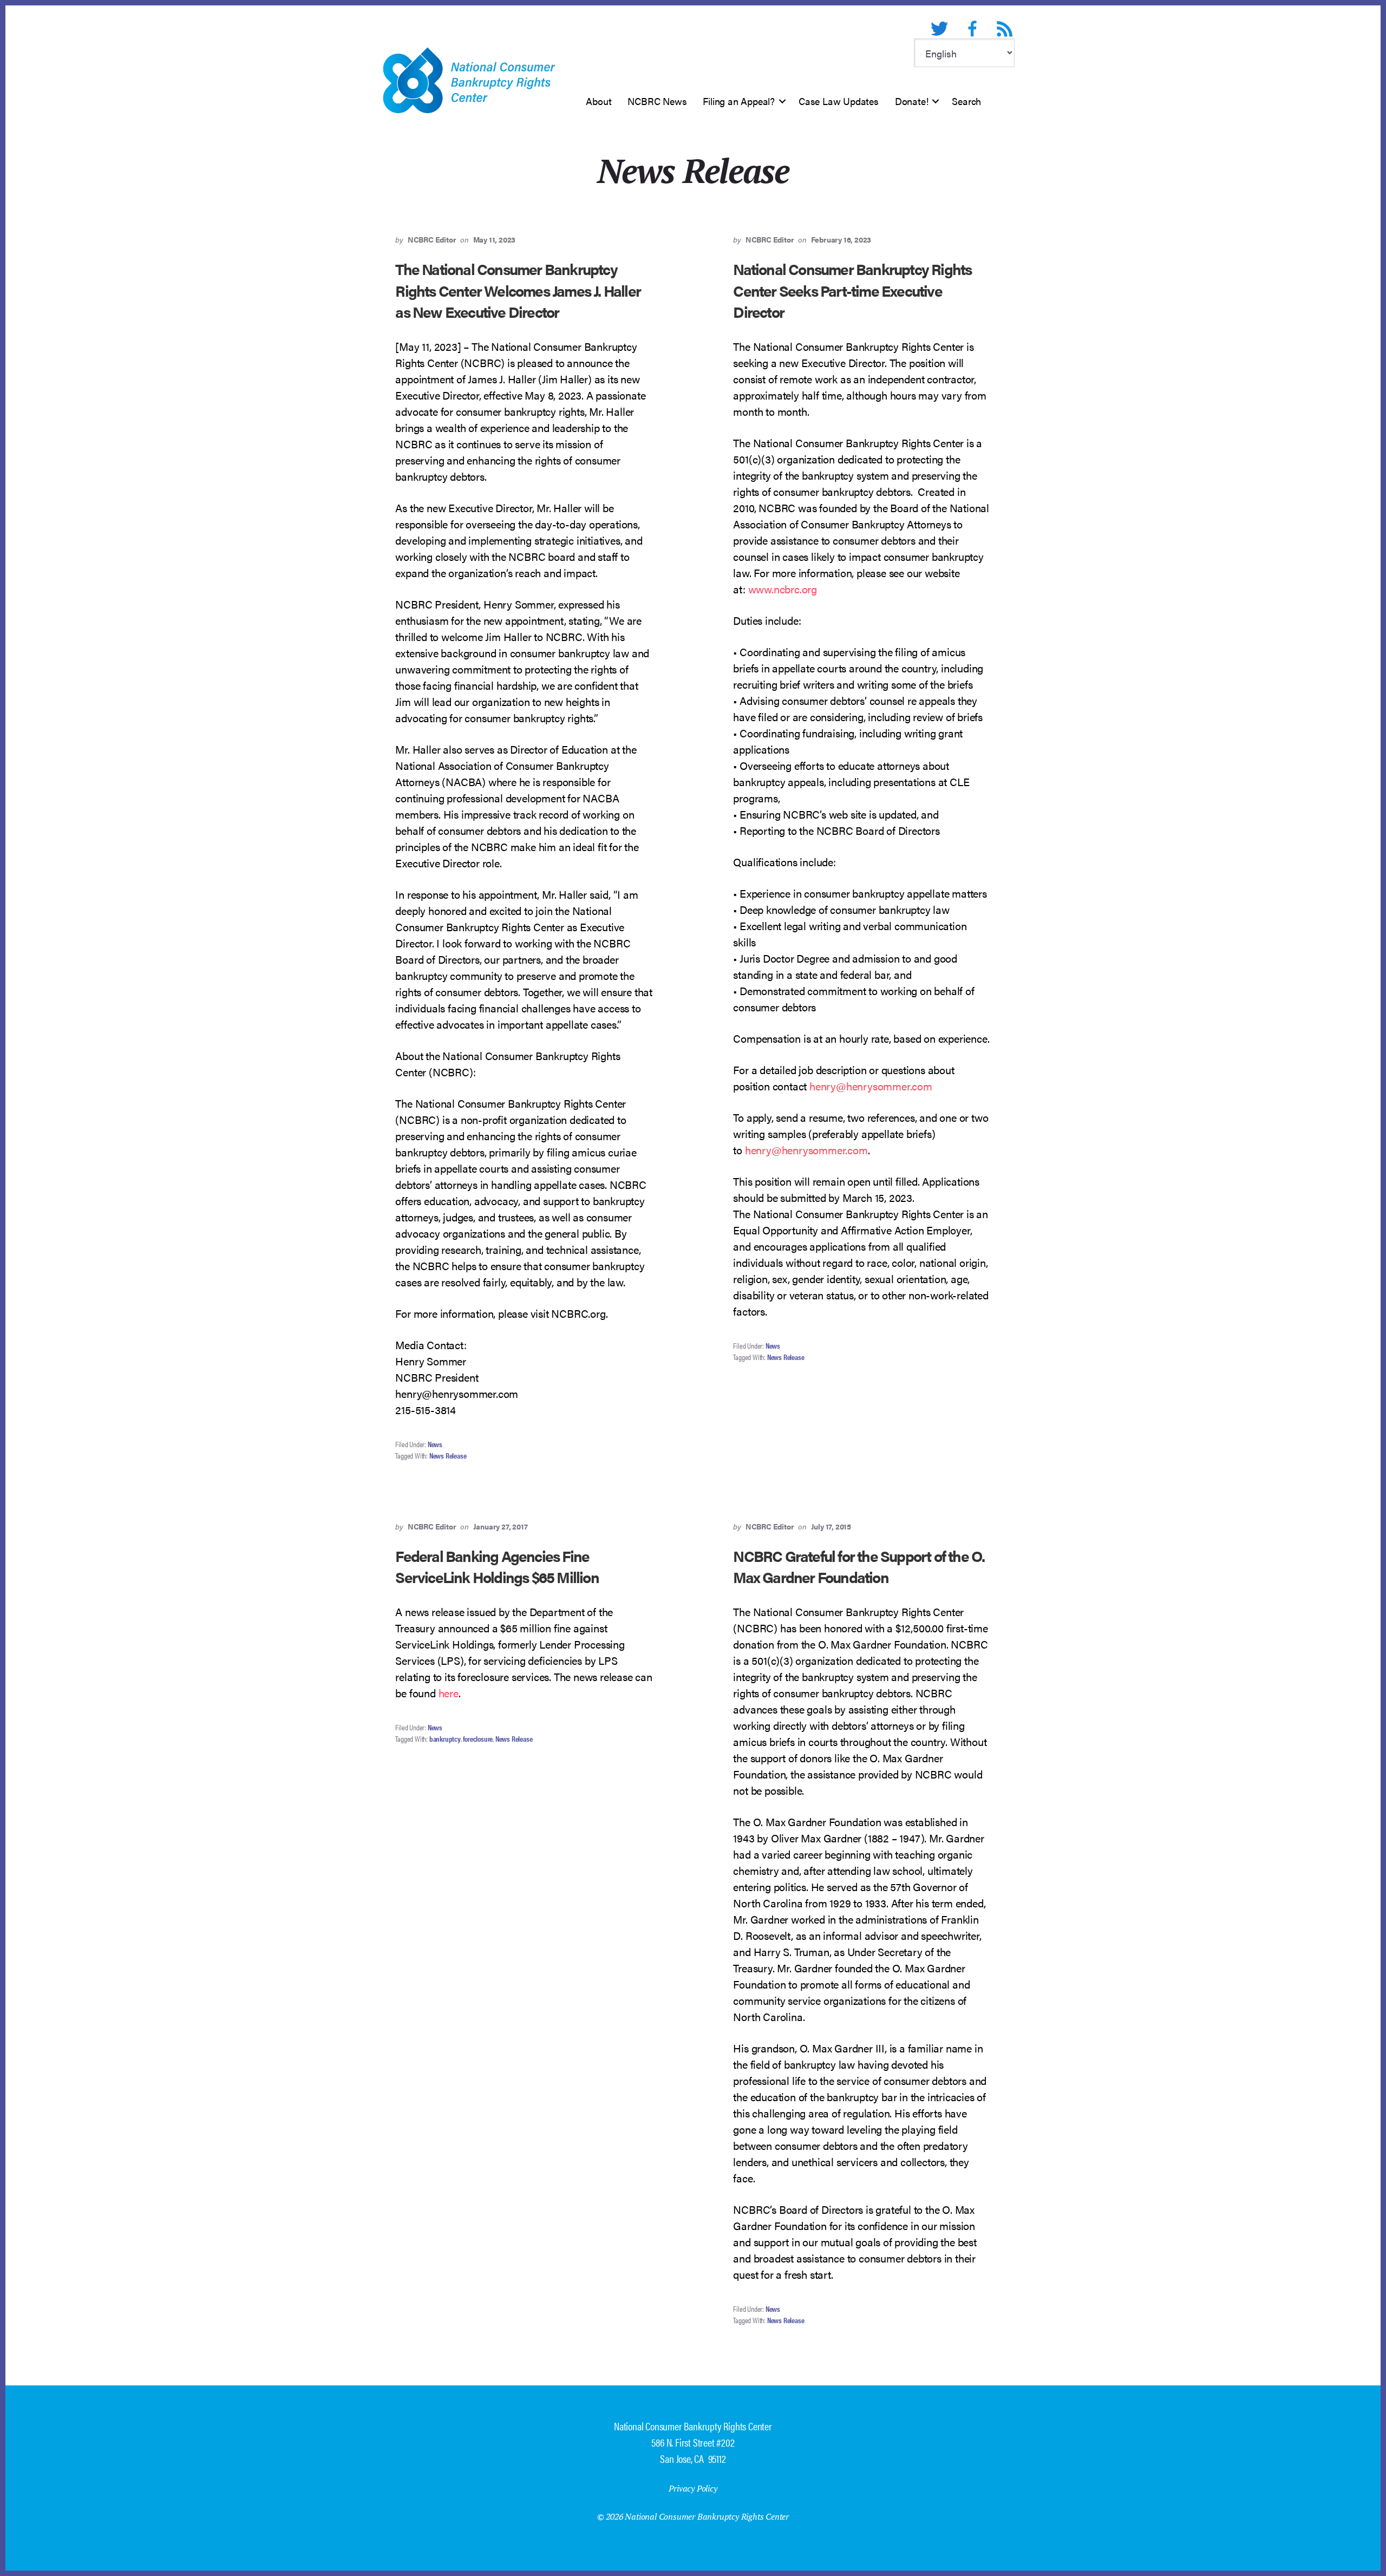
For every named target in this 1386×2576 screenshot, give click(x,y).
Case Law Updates (839, 101)
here (449, 1693)
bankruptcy (445, 1738)
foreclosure (478, 1738)
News (435, 1444)
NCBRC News (657, 101)
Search (966, 101)
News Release (448, 1455)
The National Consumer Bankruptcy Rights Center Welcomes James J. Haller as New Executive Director (518, 290)
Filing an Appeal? (739, 101)
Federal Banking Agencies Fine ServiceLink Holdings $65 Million (497, 1566)
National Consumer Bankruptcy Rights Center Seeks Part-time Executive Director (852, 290)
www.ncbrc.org (783, 589)
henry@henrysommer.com (871, 1086)
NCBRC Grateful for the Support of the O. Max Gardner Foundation (859, 1566)
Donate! (912, 101)
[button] (782, 101)
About (599, 101)
